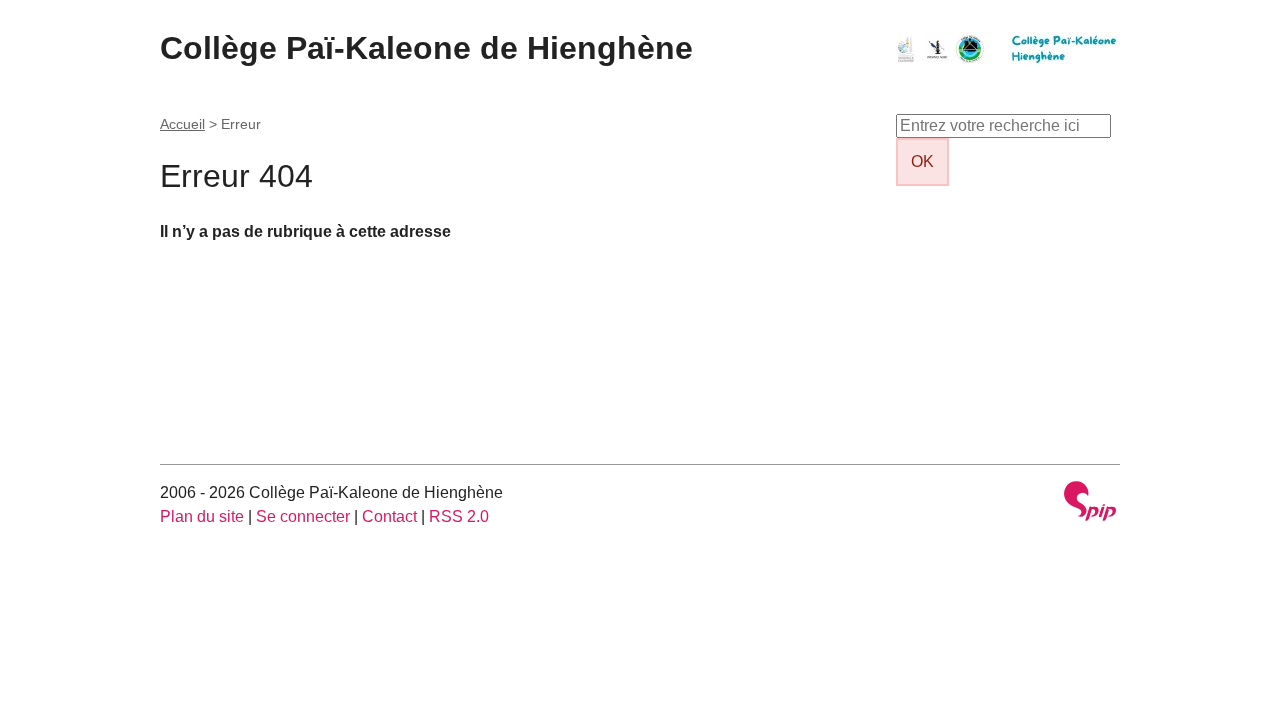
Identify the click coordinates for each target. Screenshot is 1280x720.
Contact (389, 516)
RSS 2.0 (459, 516)
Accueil (182, 124)
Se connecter (303, 516)
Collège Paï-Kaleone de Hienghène (426, 48)
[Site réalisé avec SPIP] (1090, 503)
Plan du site (202, 516)
